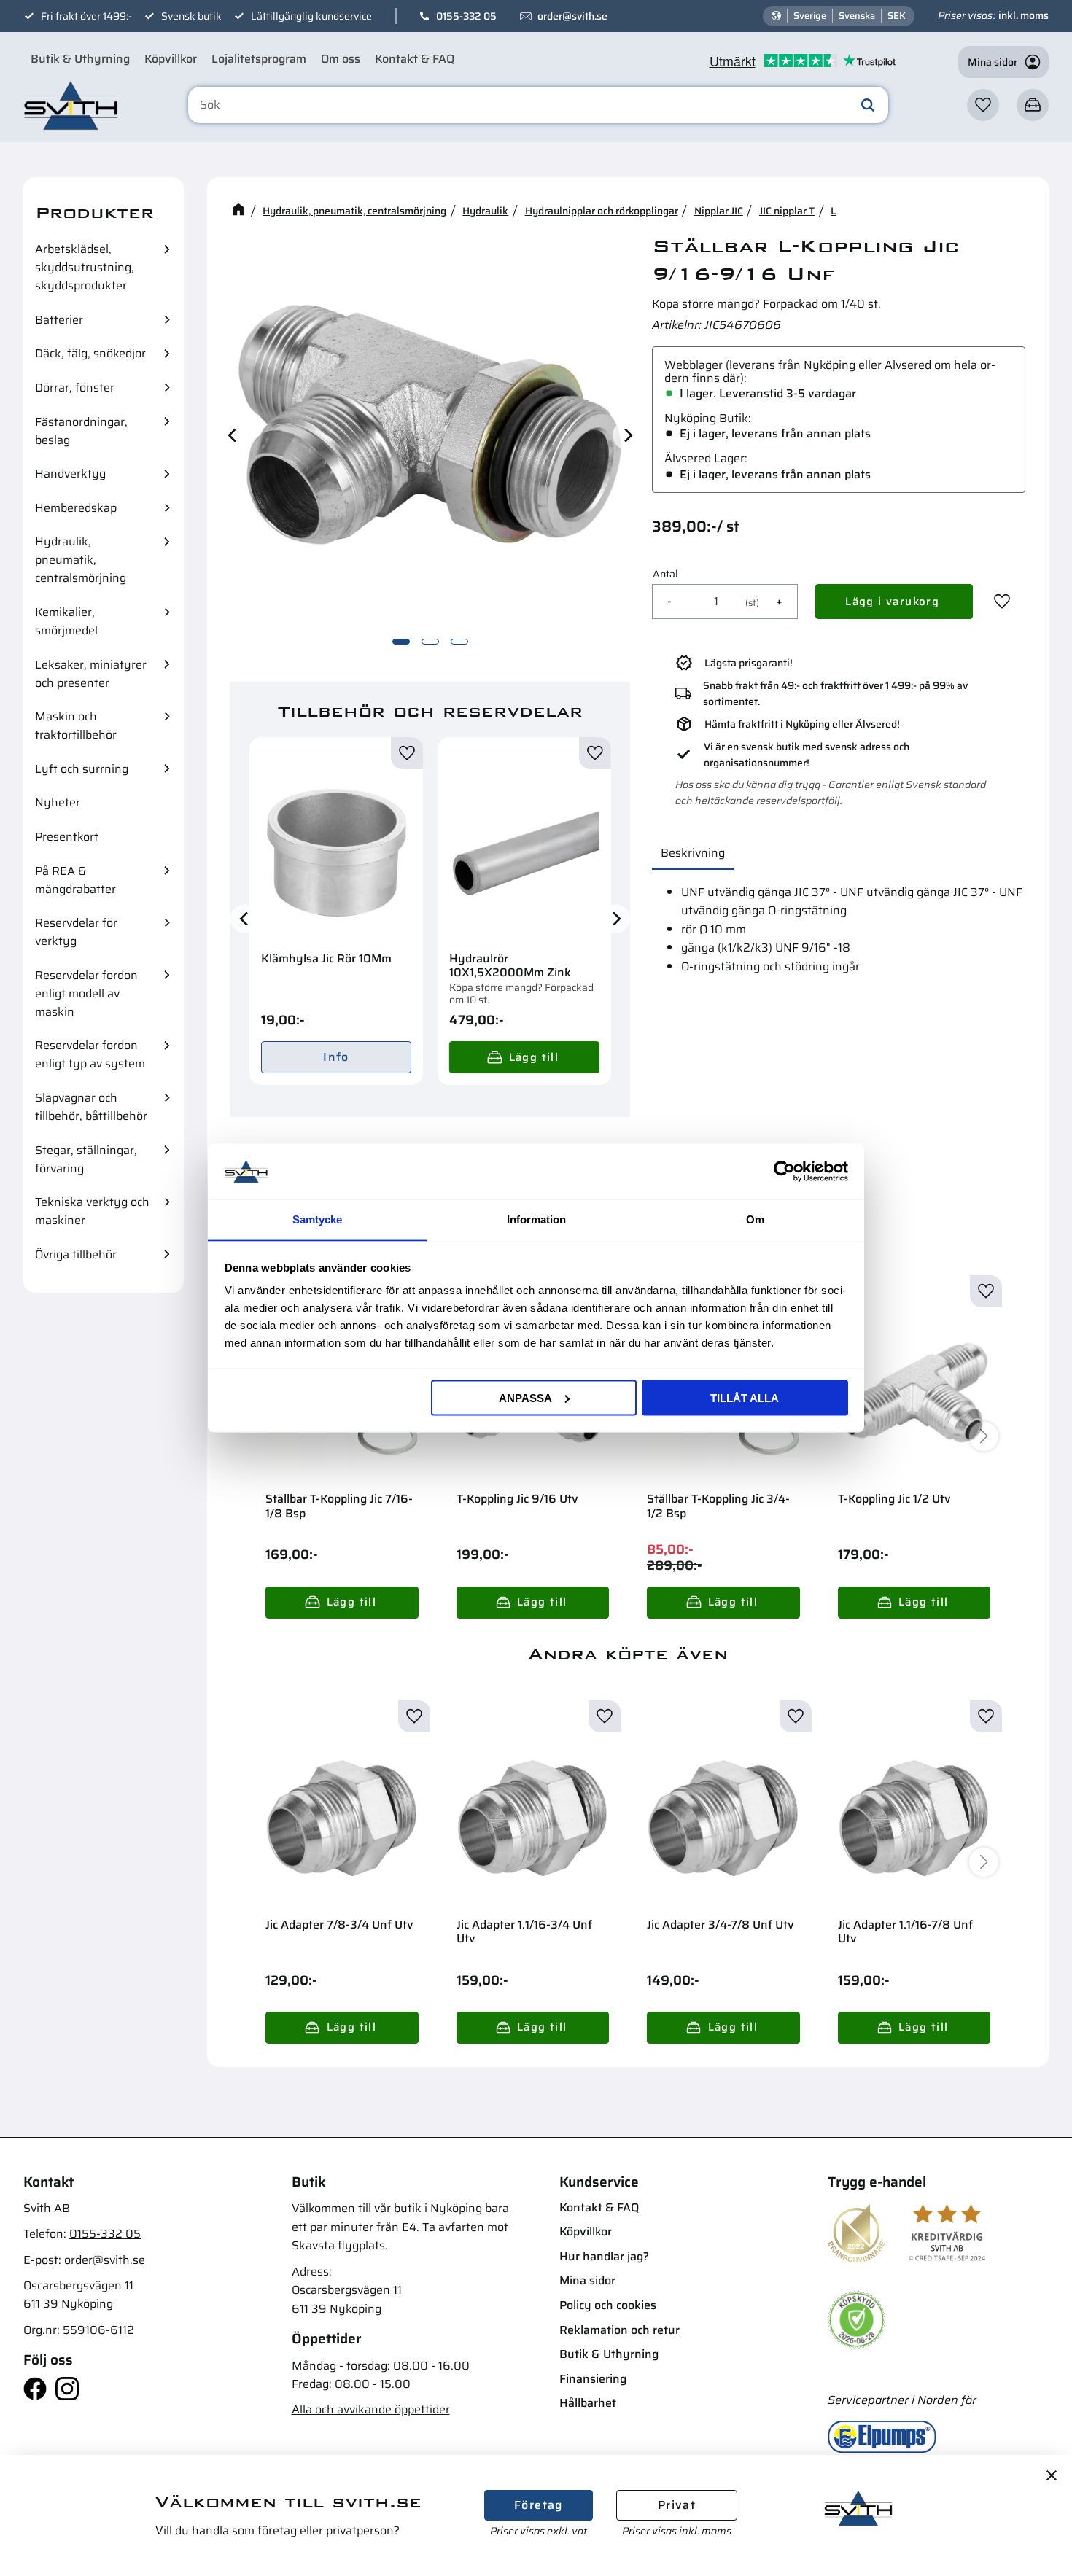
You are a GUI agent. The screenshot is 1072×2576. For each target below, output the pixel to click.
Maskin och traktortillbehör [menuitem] (76, 725)
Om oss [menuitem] (341, 59)
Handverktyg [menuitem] (70, 474)
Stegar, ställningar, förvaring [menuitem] (86, 1159)
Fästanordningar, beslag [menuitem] (81, 431)
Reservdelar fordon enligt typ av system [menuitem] (90, 1054)
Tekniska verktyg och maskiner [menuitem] (92, 1211)
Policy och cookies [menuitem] (608, 2305)
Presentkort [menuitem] (67, 837)
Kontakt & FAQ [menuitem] (415, 59)
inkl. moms (1024, 15)
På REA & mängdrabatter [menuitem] (75, 880)
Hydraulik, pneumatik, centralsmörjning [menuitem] (81, 560)
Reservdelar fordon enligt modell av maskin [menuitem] (86, 993)
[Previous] (233, 435)
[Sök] (868, 105)
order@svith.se (572, 16)
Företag (539, 2505)
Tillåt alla (745, 1397)
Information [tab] (536, 1219)
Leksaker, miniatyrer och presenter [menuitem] (91, 674)
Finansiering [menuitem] (593, 2379)
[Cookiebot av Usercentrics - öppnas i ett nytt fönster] (784, 1171)
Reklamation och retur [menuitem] (619, 2330)
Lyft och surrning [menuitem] (82, 769)
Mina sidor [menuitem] (587, 2280)
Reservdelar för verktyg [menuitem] (76, 932)
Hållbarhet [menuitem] (588, 2403)
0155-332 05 (466, 16)
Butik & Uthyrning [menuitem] (80, 59)
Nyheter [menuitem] (58, 802)
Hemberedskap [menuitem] (76, 508)
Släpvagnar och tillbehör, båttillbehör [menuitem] (91, 1107)
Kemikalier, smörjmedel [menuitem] (66, 621)
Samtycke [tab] (317, 1219)
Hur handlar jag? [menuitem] (604, 2256)
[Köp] (524, 1057)
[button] (983, 105)
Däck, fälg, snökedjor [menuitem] (90, 353)
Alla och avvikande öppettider (371, 2409)
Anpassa (525, 1397)
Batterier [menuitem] (59, 320)
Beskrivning (693, 853)
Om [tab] (755, 1219)
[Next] (627, 435)
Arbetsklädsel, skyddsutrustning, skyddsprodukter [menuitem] (85, 267)
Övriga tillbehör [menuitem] (76, 1254)
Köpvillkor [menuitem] (171, 59)
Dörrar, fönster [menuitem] (75, 388)
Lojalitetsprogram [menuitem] (259, 59)
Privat (677, 2505)
